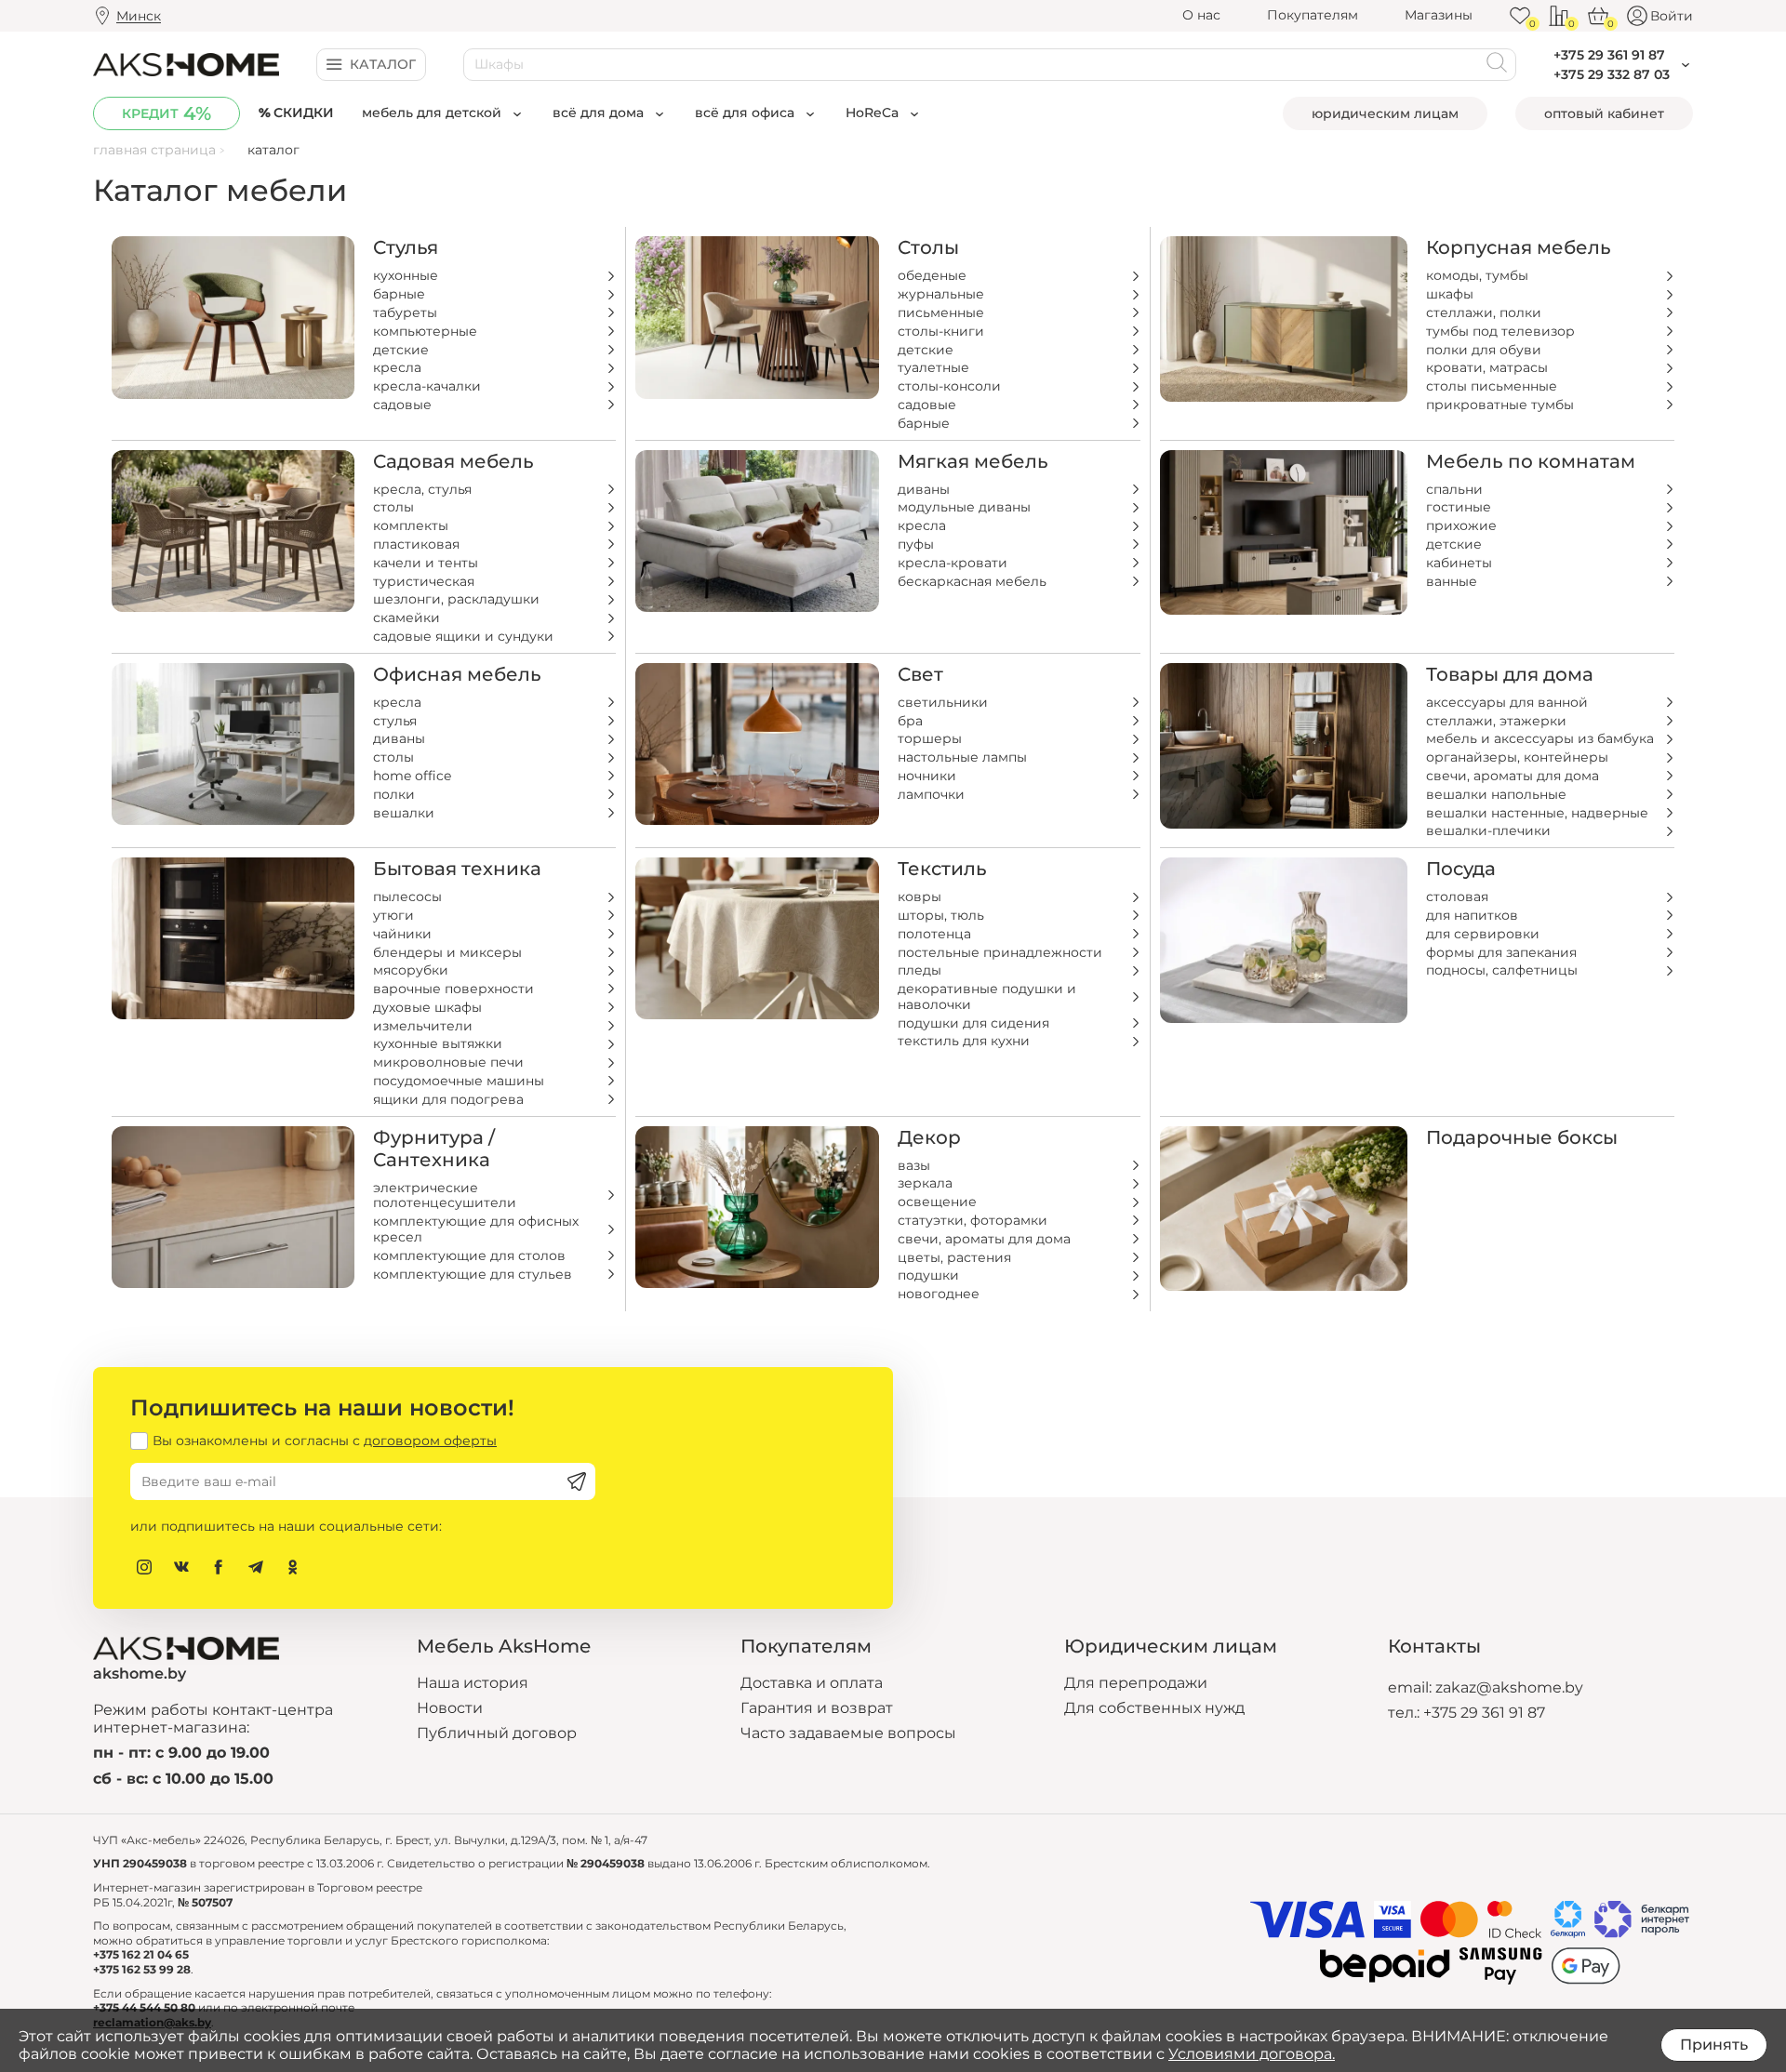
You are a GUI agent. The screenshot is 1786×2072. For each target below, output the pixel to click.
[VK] (181, 1567)
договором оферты (430, 1441)
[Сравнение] (1559, 16)
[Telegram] (256, 1567)
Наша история (473, 1683)
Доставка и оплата (812, 1683)
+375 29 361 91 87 (1484, 1713)
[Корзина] (1598, 16)
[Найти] (1497, 65)
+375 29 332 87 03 (1612, 74)
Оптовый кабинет (1604, 113)
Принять (1714, 2045)
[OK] (293, 1567)
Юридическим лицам (1385, 113)
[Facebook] (219, 1567)
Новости (450, 1708)
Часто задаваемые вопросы (848, 1733)
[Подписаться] (577, 1481)
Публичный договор (497, 1733)
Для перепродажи (1136, 1683)
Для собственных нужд (1154, 1708)
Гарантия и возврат (817, 1708)
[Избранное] (1520, 16)
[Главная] (186, 64)
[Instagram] (144, 1567)
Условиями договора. (1252, 2054)
